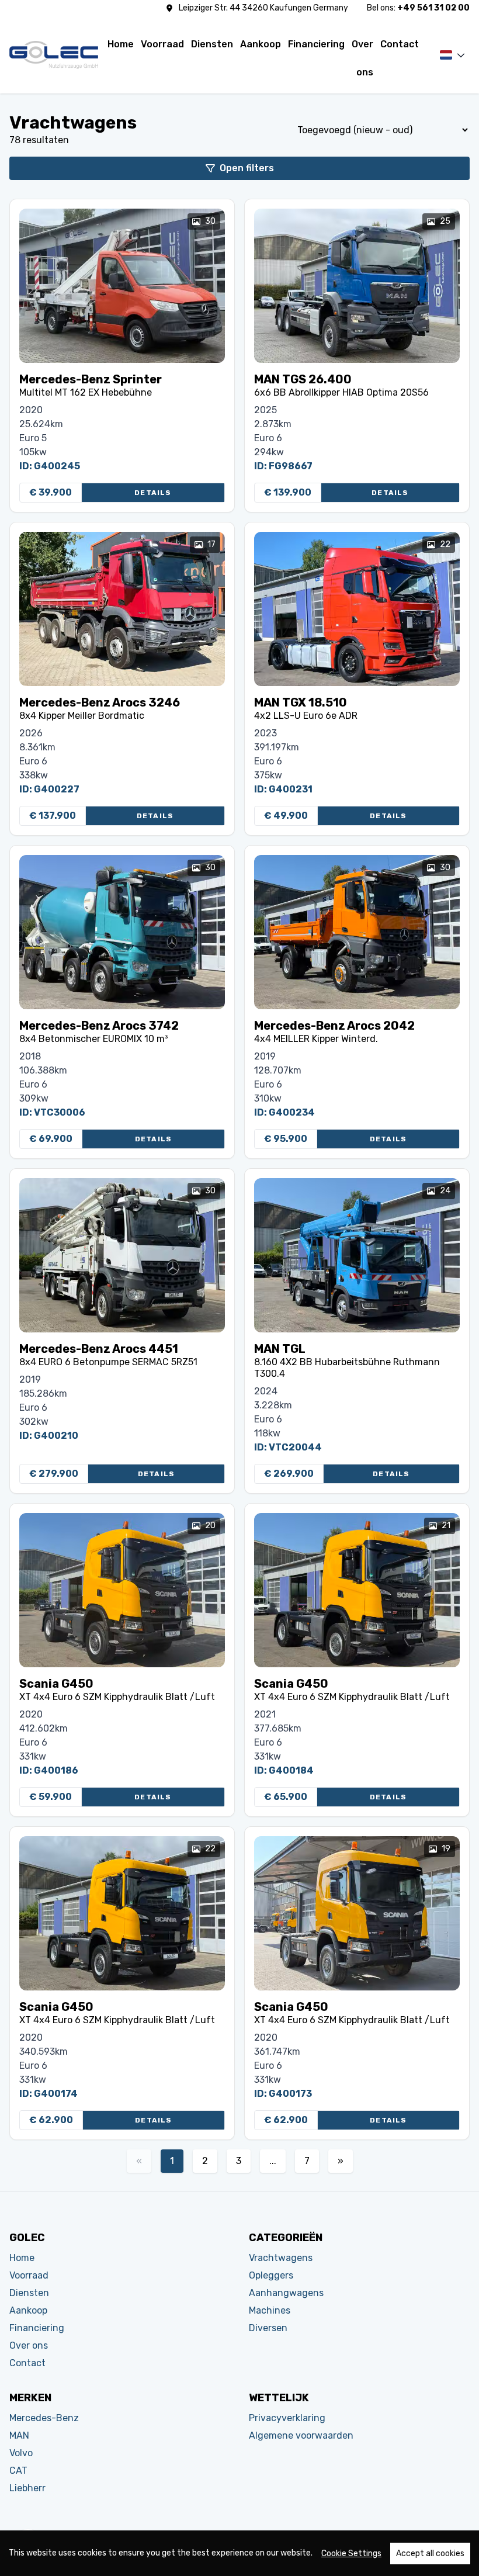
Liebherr (27, 2488)
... (273, 2161)
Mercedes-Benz (44, 2418)
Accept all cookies (430, 2554)
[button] (451, 55)
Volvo (21, 2453)
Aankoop (261, 44)
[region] (239, 2553)
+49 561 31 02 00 (433, 8)
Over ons (362, 49)
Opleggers (271, 2275)
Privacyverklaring (287, 2418)
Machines (270, 2310)
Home (121, 44)
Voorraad (162, 44)
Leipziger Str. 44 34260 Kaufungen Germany (263, 8)
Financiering (316, 44)
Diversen (268, 2328)
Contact (400, 44)
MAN (19, 2435)
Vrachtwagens (281, 2258)
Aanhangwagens (286, 2293)
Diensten (212, 44)
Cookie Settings (351, 2554)
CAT (18, 2471)
